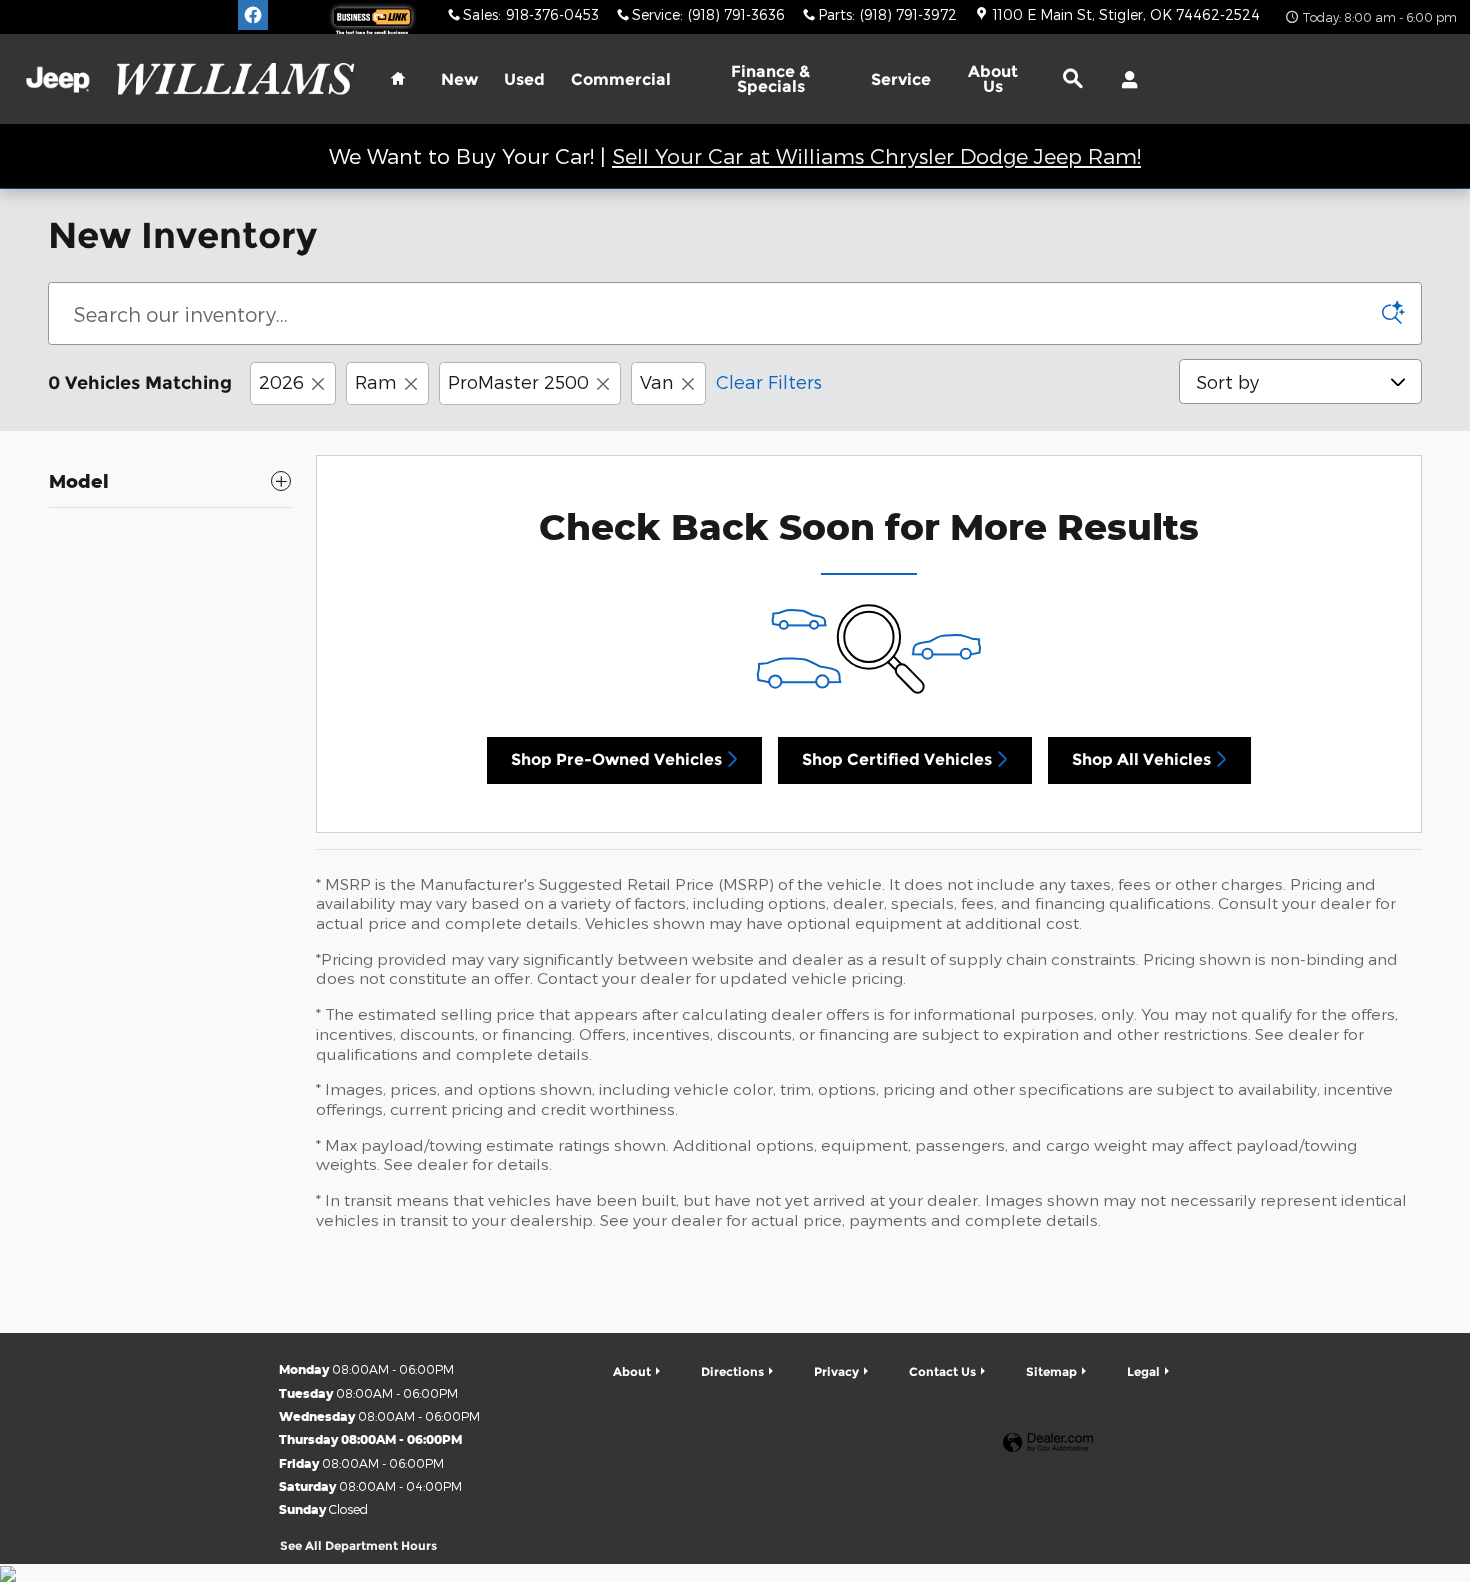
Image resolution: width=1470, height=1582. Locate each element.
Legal (1143, 1371)
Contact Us (942, 1371)
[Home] (57, 79)
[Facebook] (253, 15)
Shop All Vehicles (1141, 759)
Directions (732, 1371)
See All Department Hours (358, 1545)
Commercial (621, 79)
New (459, 79)
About (993, 79)
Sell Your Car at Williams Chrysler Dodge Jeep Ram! (876, 155)
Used (524, 79)
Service (901, 79)
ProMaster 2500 (518, 381)
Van (657, 381)
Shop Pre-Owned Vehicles (616, 759)
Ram (376, 381)
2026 (281, 381)
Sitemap (1051, 1371)
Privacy (836, 1371)
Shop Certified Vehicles (897, 759)
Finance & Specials (770, 79)
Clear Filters (769, 381)
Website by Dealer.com (1048, 1443)
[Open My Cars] (1124, 80)
